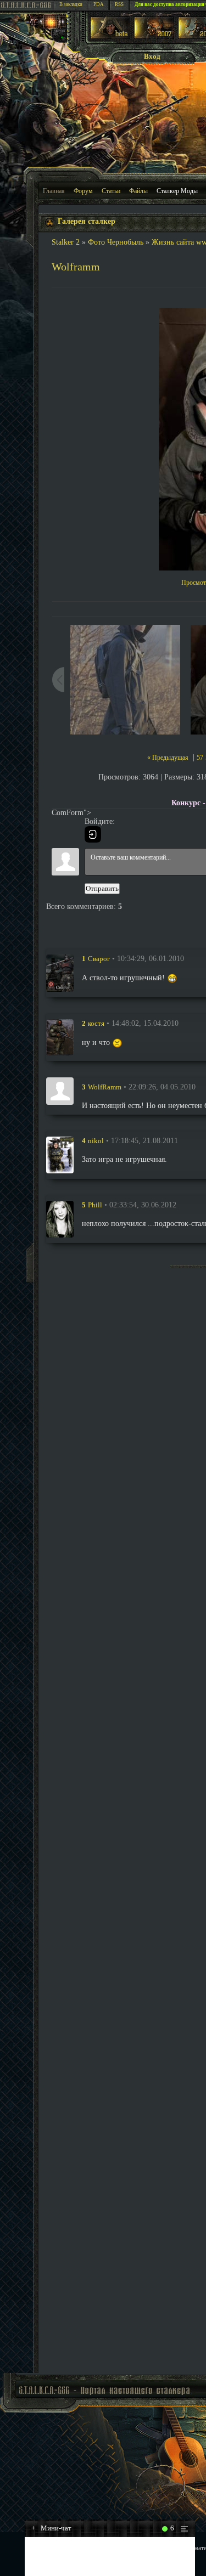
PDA (99, 4)
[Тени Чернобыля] (154, 36)
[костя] (60, 1038)
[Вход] (93, 834)
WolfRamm (105, 1087)
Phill (95, 1205)
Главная (54, 191)
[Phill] (60, 1219)
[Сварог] (60, 973)
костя (96, 1023)
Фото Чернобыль (116, 242)
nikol (96, 1141)
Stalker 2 (66, 242)
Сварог (99, 959)
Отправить (102, 888)
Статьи (111, 191)
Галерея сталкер (87, 221)
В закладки (71, 4)
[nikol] (60, 1155)
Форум (83, 191)
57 (200, 758)
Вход (152, 56)
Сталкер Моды (177, 191)
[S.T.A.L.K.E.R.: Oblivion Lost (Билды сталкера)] (110, 36)
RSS (119, 4)
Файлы (138, 191)
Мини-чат (51, 2528)
